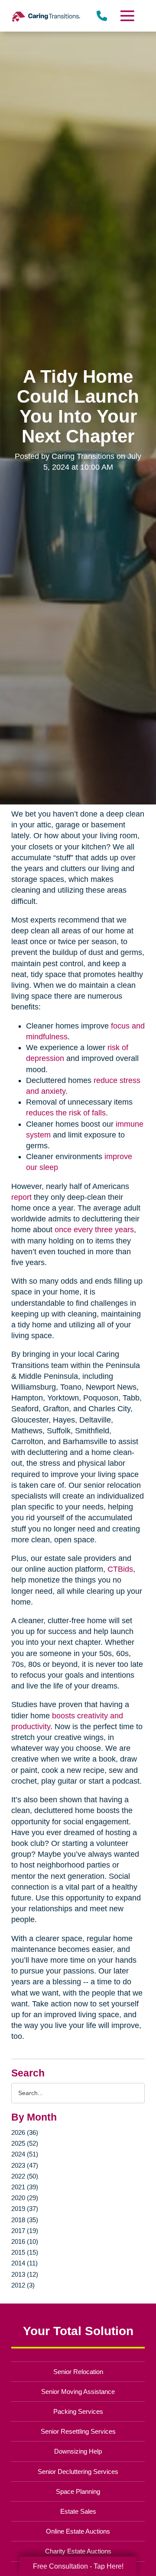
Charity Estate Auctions (78, 2551)
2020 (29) (25, 2198)
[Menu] (127, 16)
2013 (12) (25, 2274)
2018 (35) (25, 2220)
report (21, 1197)
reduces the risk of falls (66, 1113)
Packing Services (78, 2411)
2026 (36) (25, 2132)
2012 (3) (23, 2285)
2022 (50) (25, 2176)
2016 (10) (25, 2241)
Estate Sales (78, 2511)
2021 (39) (25, 2187)
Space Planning (78, 2491)
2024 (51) (25, 2154)
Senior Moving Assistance (78, 2392)
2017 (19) (25, 2231)
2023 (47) (25, 2165)
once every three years (94, 1230)
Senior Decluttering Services (78, 2472)
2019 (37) (25, 2209)
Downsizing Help (78, 2451)
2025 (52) (25, 2143)
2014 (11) (24, 2263)
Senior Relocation (78, 2372)
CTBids (120, 1569)
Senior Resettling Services (78, 2431)
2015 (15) (25, 2252)
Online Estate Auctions (78, 2531)
